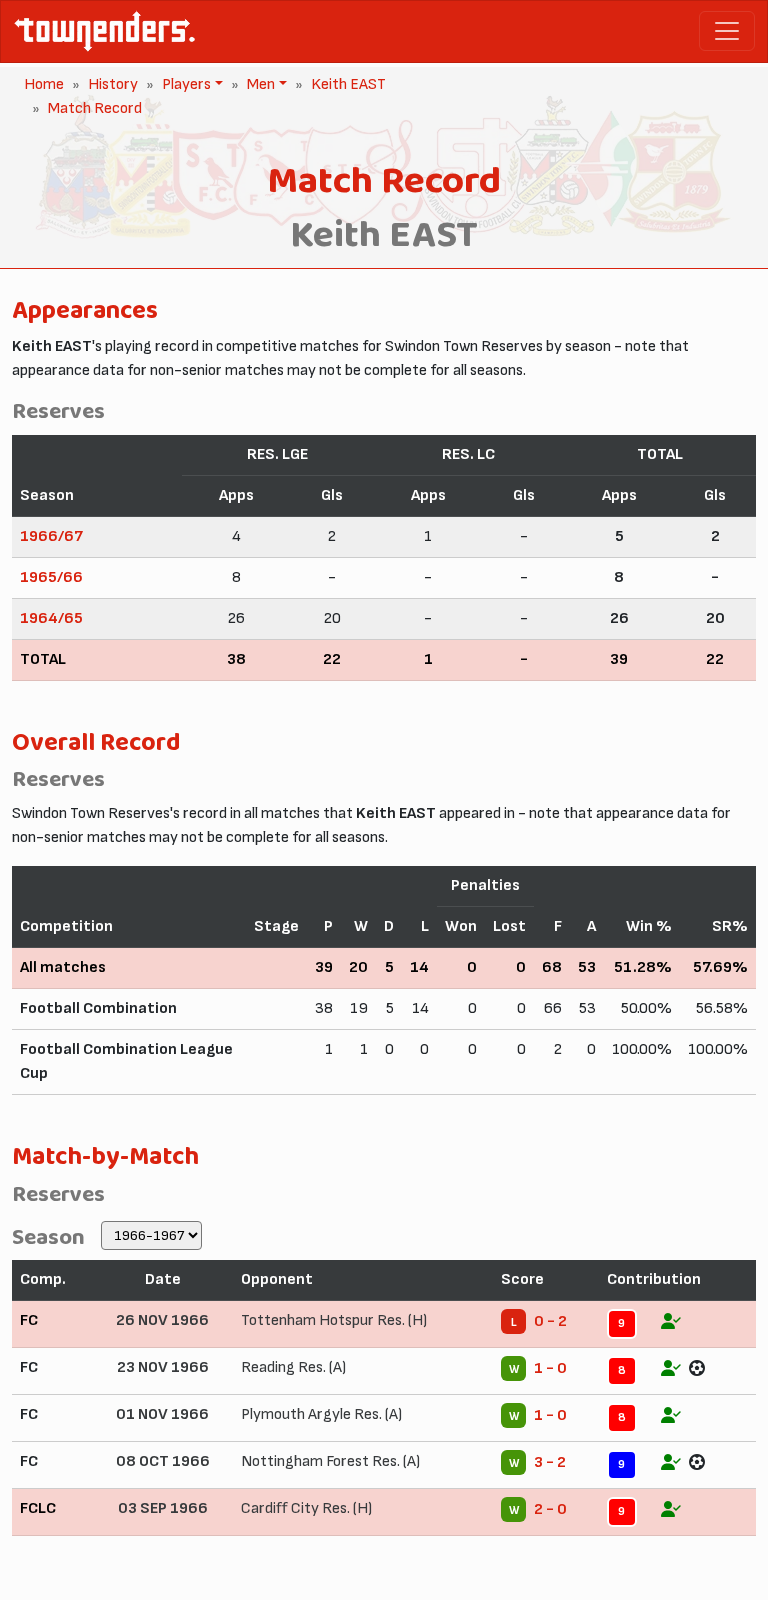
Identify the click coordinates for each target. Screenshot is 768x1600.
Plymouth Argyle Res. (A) (321, 1414)
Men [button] (259, 84)
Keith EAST (348, 84)
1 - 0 (550, 1368)
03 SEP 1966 (163, 1508)
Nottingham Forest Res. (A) (330, 1461)
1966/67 (51, 536)
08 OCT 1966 (163, 1461)
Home (44, 84)
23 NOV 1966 (163, 1367)
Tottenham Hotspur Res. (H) (334, 1320)
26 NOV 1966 (162, 1320)
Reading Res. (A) (293, 1367)
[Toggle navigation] (727, 31)
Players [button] (184, 84)
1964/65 (51, 618)
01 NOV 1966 (162, 1414)
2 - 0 (550, 1509)
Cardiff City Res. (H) (306, 1508)
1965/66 (51, 577)
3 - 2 (550, 1462)
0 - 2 (550, 1321)
